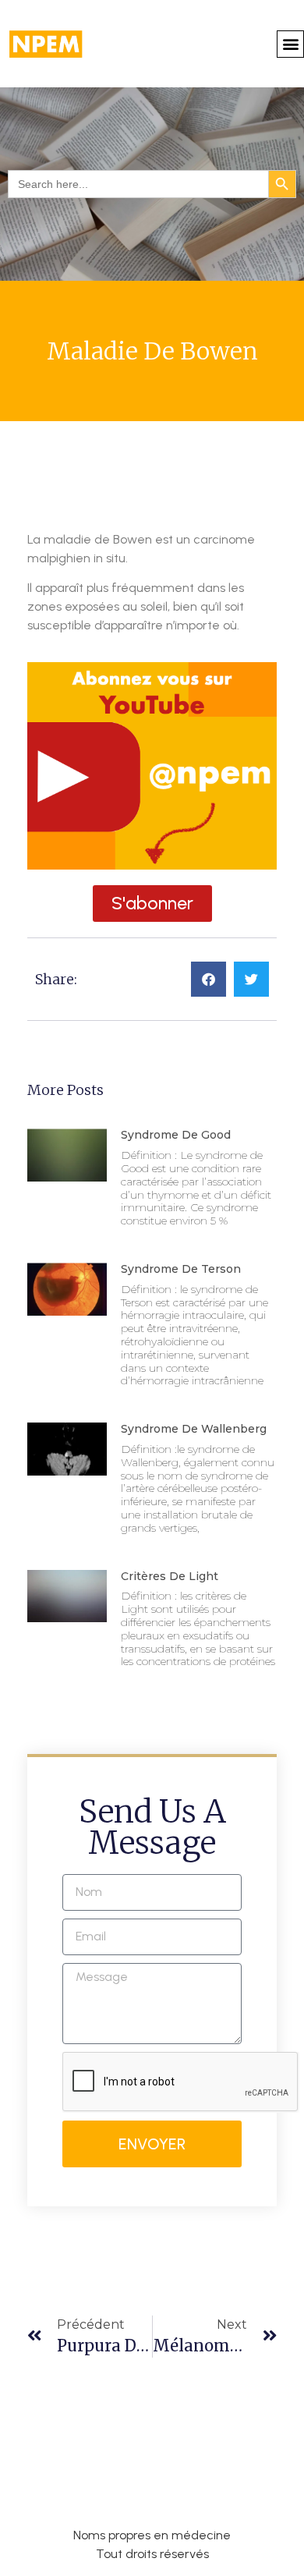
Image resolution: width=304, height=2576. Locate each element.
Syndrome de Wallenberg (194, 1429)
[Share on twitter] (251, 979)
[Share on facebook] (209, 979)
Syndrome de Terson (181, 1269)
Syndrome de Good (176, 1135)
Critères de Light (170, 1576)
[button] (290, 44)
